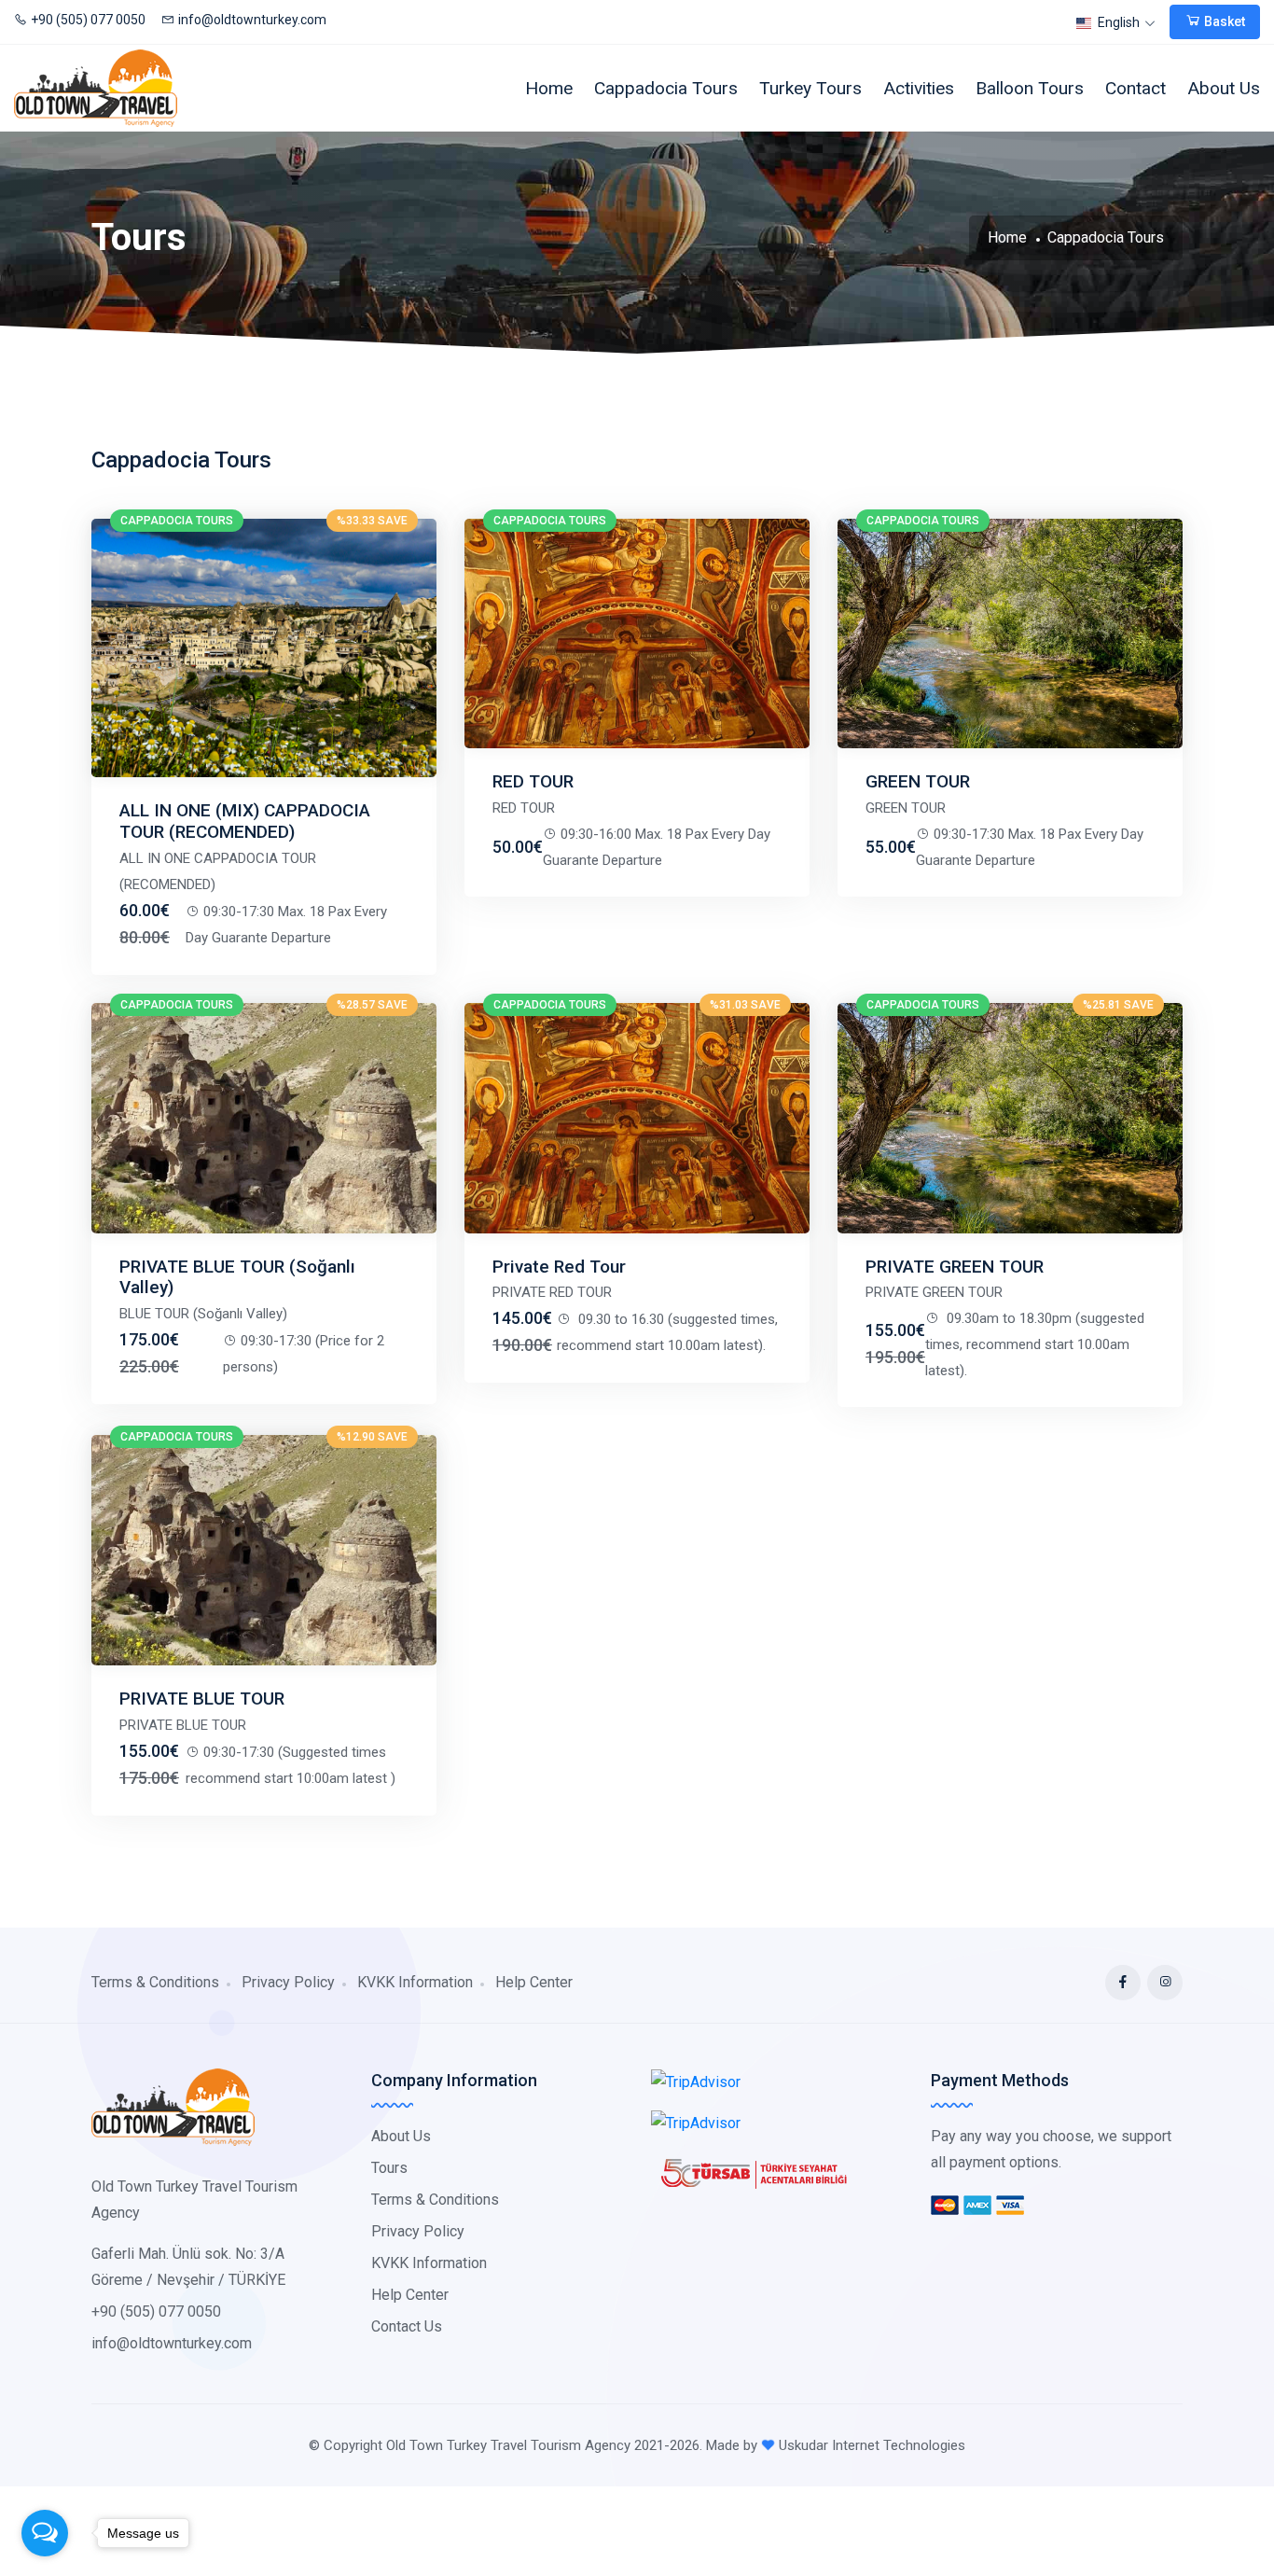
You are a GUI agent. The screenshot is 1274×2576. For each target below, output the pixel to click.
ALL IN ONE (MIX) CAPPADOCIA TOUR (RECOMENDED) (245, 821)
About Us (1224, 88)
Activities (919, 88)
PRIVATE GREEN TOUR (955, 1267)
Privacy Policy (288, 1982)
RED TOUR (533, 781)
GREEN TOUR (918, 781)
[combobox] (1117, 23)
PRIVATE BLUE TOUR (202, 1699)
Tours (389, 2168)
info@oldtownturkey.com (252, 20)
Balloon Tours (1030, 88)
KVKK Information (415, 1982)
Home (549, 88)
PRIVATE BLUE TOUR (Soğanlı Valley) (237, 1277)
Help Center (534, 1982)
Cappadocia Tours (666, 88)
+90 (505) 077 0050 (88, 20)
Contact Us (407, 2326)
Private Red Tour (559, 1267)
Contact (1136, 88)
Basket (1223, 21)
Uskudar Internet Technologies (872, 2445)
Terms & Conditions (155, 1982)
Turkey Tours (810, 88)
